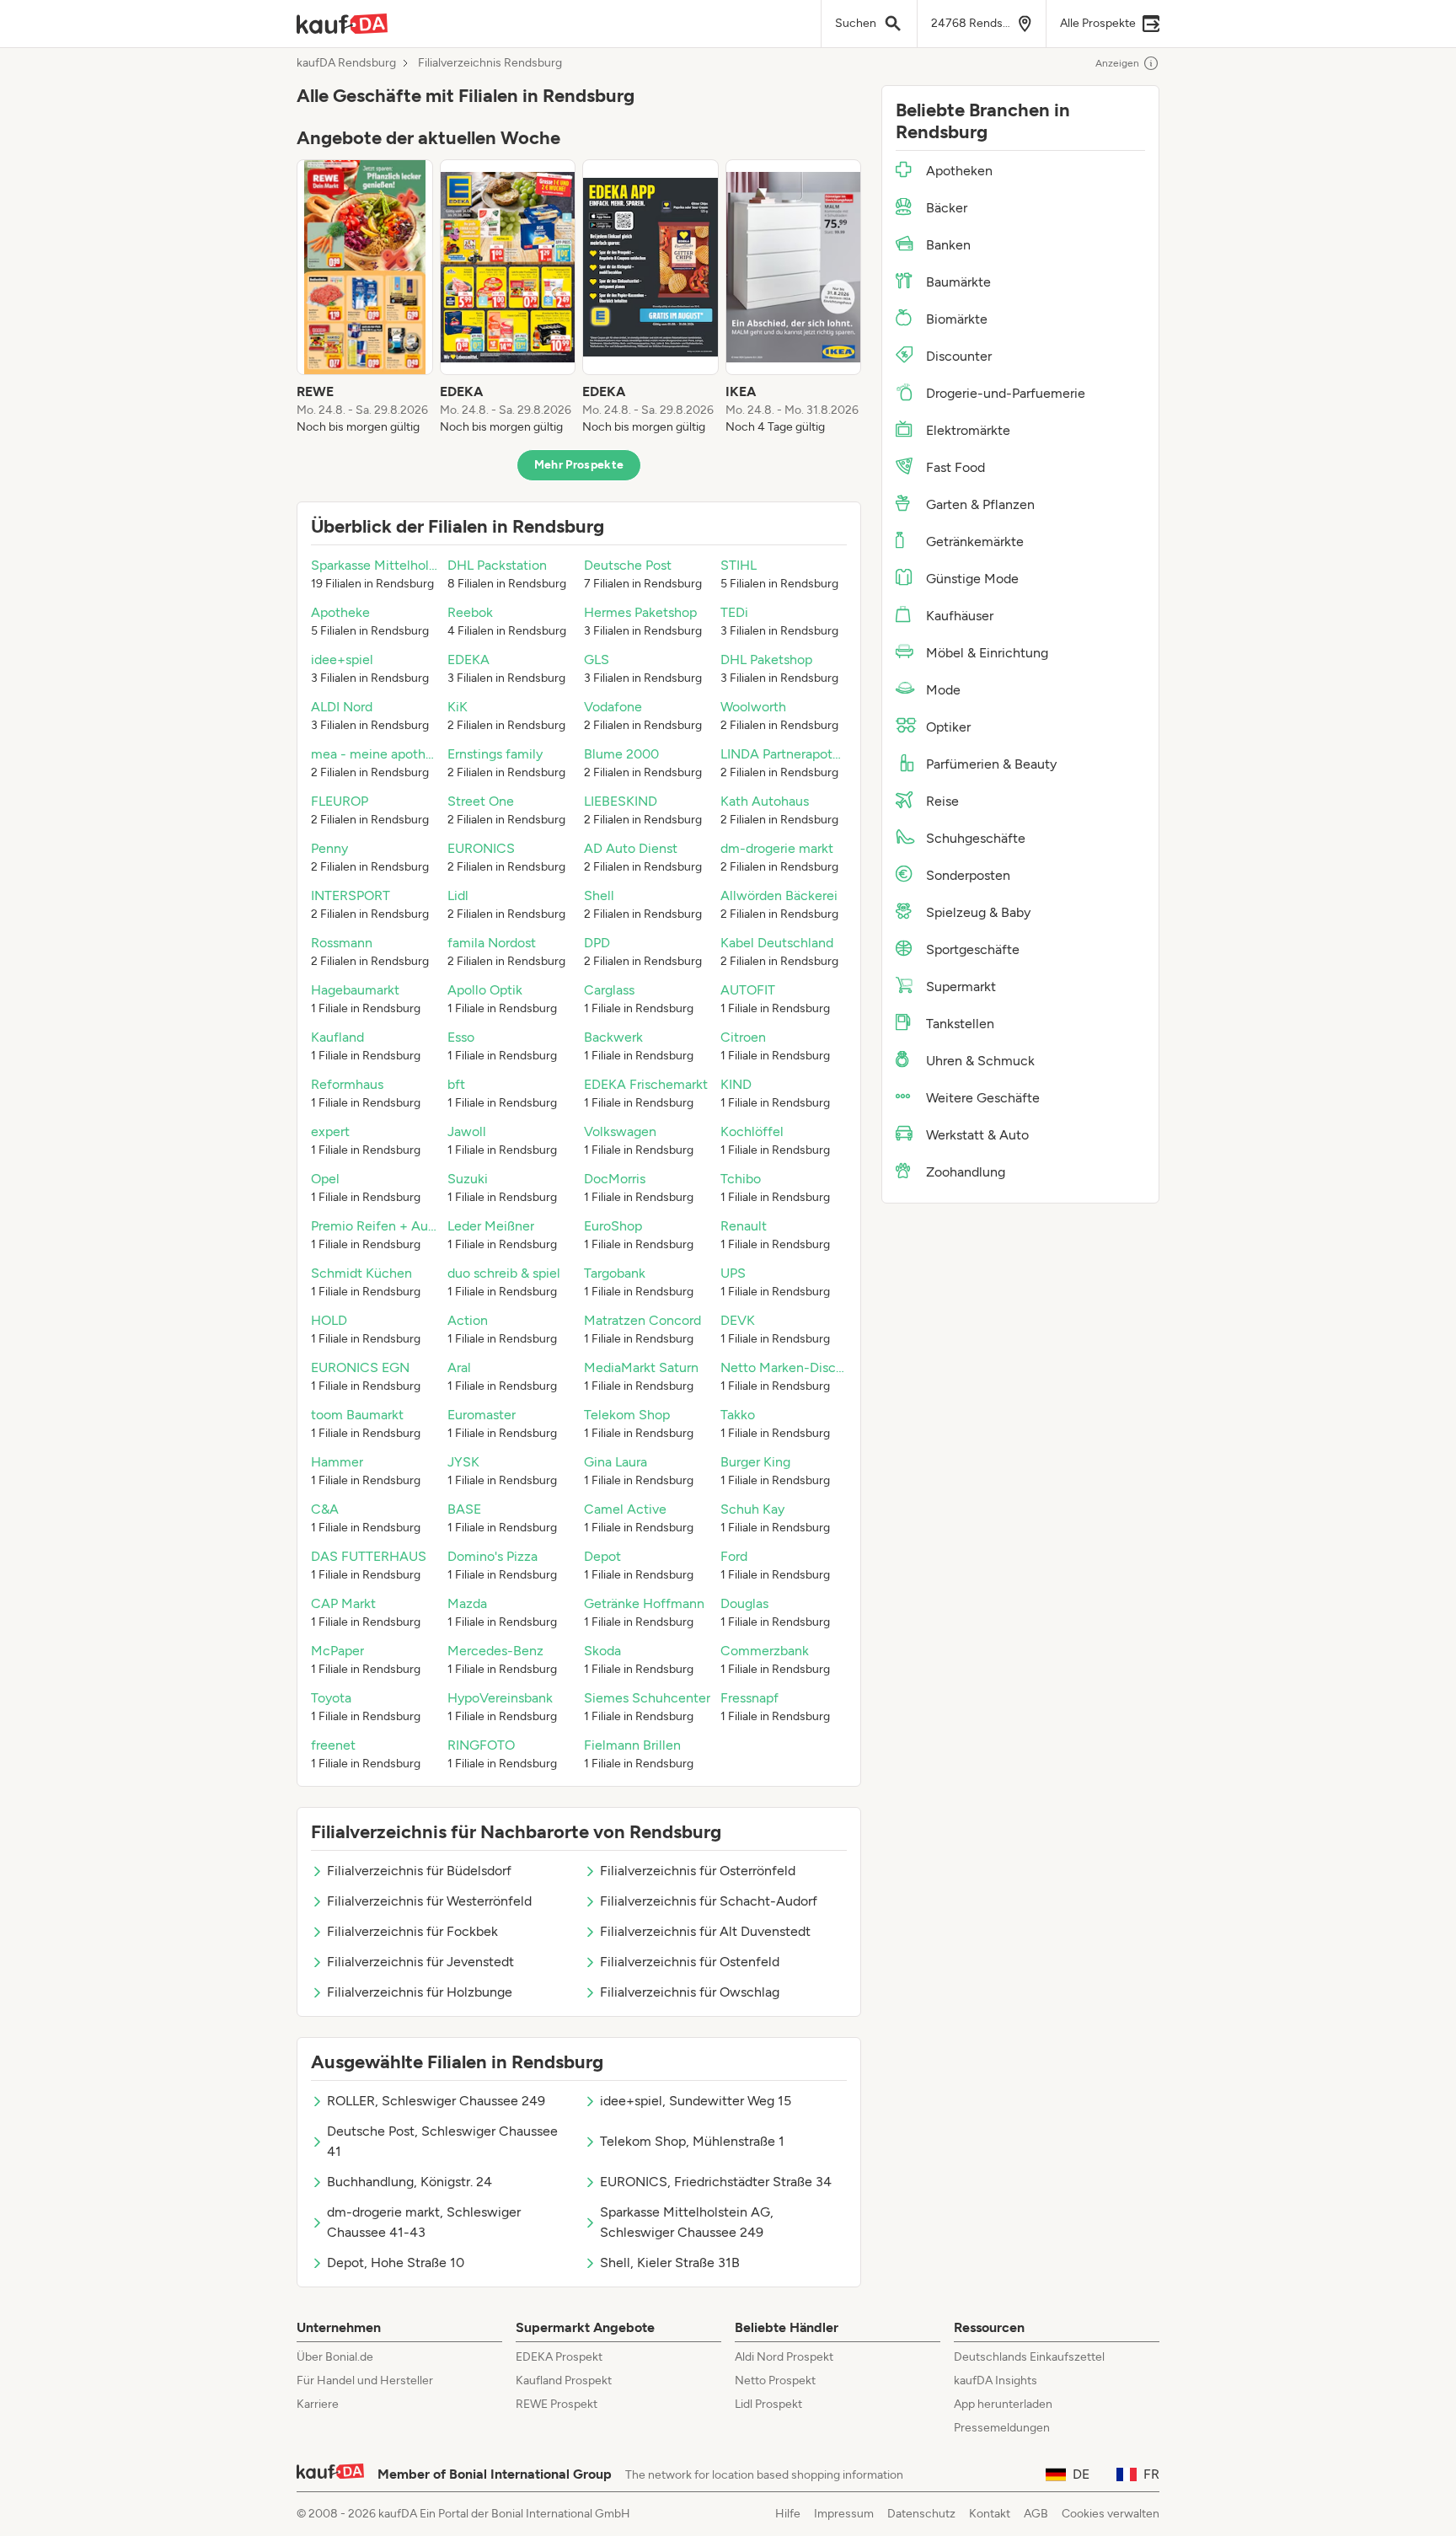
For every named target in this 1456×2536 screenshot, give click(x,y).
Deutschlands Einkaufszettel (1029, 2357)
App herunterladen (1003, 2404)
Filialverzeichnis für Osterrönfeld (698, 1871)
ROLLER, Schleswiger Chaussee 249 (436, 2101)
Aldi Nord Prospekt (784, 2357)
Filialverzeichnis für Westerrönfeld (429, 1901)
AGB (1036, 2514)
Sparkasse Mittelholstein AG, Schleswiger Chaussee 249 (687, 2222)
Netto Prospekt (775, 2381)
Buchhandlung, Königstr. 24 (409, 2182)
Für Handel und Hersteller (365, 2381)
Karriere (318, 2404)
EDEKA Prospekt (559, 2357)
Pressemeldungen (1002, 2428)
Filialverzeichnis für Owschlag (690, 1992)
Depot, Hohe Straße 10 (396, 2263)
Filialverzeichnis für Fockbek (412, 1931)
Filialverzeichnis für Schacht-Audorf (709, 1901)
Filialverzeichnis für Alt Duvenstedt (705, 1931)
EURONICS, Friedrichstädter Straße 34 (716, 2182)
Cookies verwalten (1111, 2514)
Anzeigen (1117, 63)
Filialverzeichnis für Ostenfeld (690, 1962)
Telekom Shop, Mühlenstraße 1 (692, 2141)
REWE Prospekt (557, 2404)
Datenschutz (921, 2514)
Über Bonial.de (335, 2357)
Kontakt (990, 2514)
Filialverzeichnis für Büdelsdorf (419, 1871)
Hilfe (788, 2514)
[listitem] (365, 298)
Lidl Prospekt (768, 2404)
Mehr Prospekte (579, 465)
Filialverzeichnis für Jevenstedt (420, 1962)
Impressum (844, 2514)
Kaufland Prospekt (564, 2381)
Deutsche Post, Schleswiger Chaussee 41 (442, 2141)
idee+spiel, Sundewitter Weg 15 (696, 2101)
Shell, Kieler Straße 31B (670, 2263)
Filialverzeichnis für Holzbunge (420, 1992)
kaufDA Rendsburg (346, 63)
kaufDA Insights (996, 2381)
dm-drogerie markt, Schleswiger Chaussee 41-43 (424, 2222)
